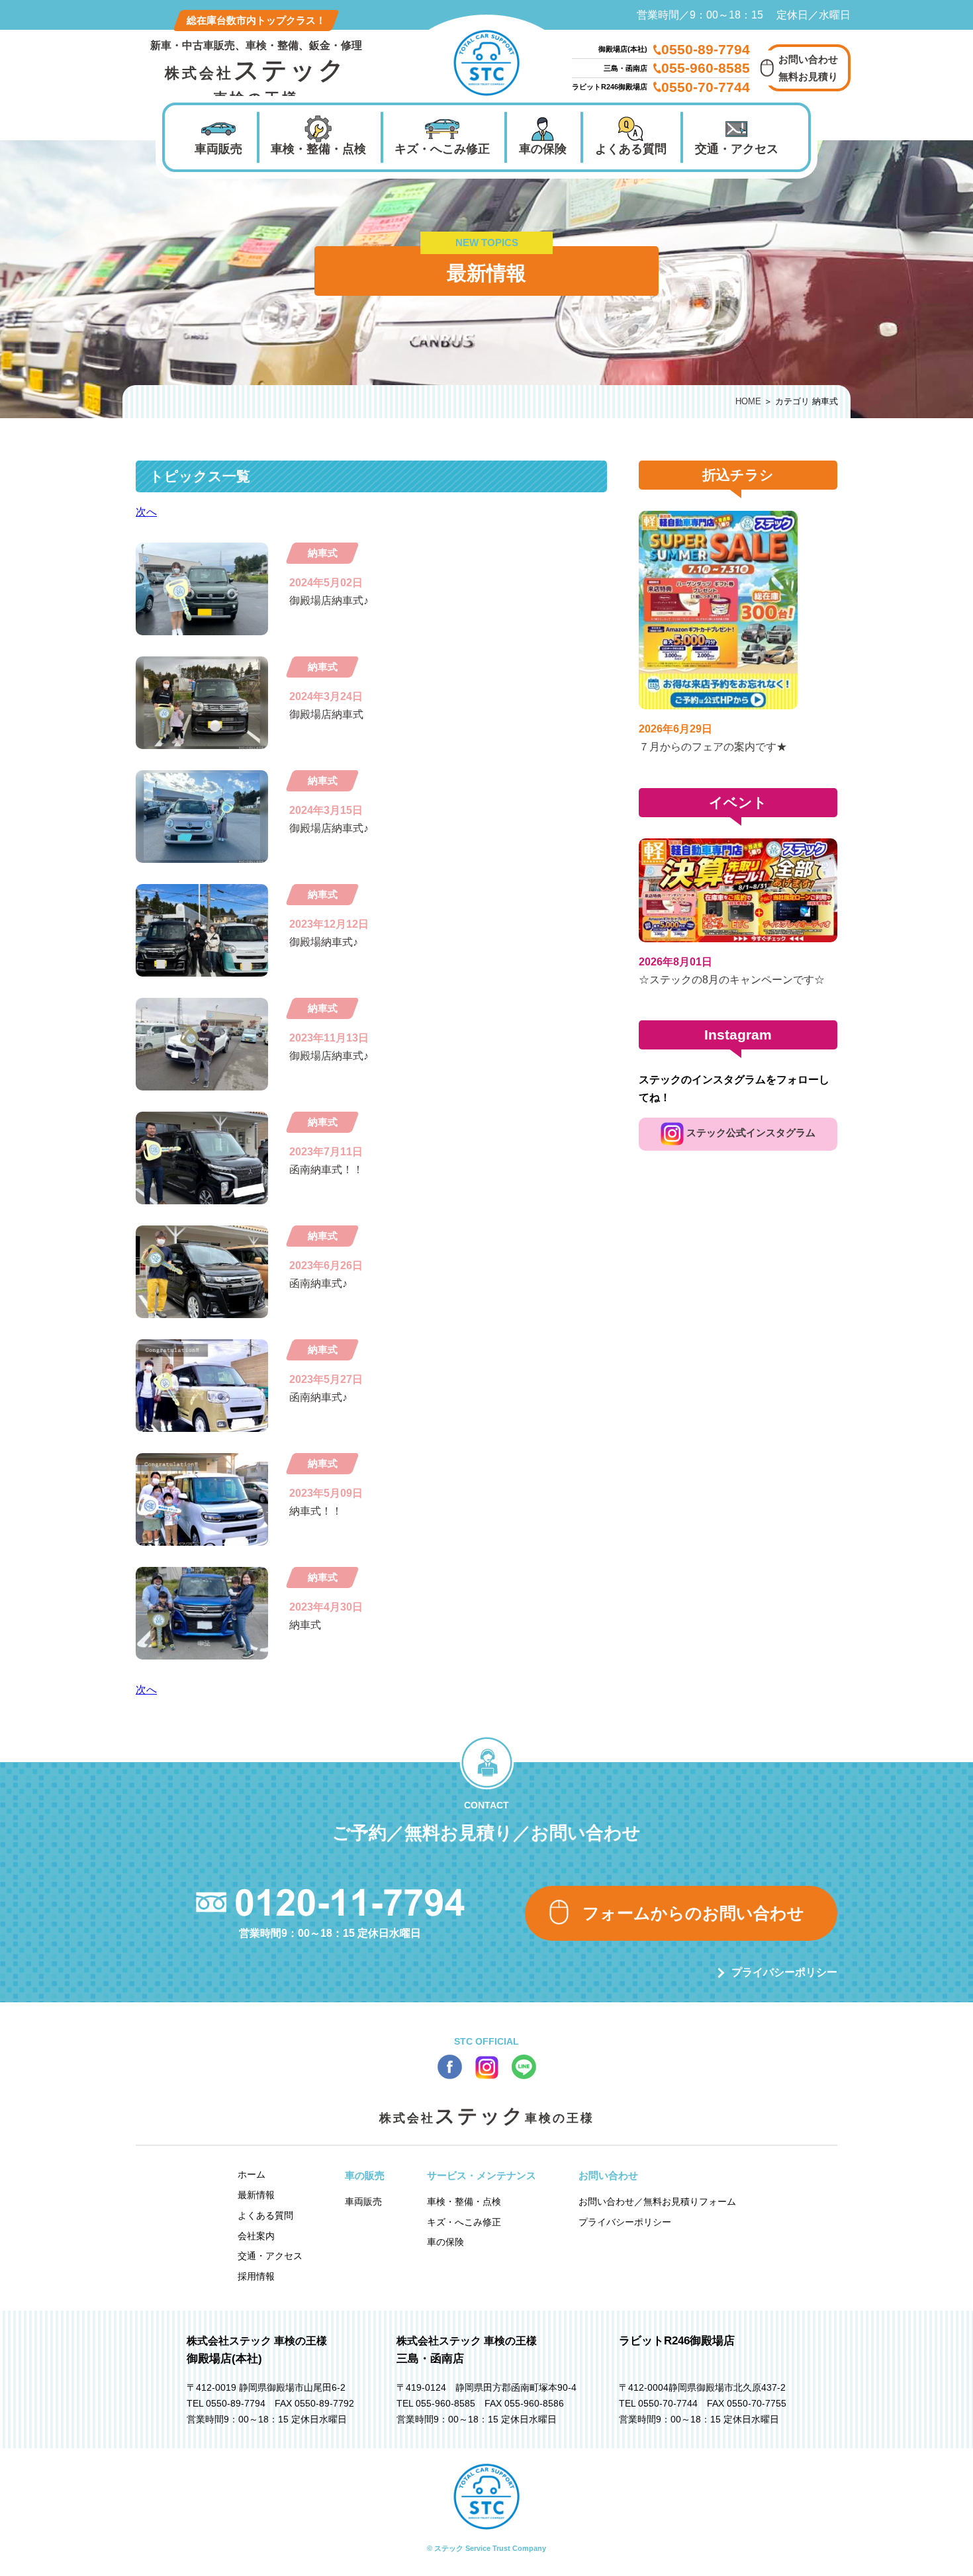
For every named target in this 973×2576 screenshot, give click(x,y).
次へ (146, 512)
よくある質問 (631, 149)
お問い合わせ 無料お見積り (808, 68)
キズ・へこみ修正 (442, 149)
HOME (748, 401)
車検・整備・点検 (318, 149)
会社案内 (256, 2236)
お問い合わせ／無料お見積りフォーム (657, 2201)
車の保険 (543, 149)
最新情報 (256, 2195)
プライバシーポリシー (784, 1972)
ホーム (252, 2174)
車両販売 (218, 149)
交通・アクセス (737, 149)
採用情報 (256, 2276)
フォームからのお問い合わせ (693, 1913)
